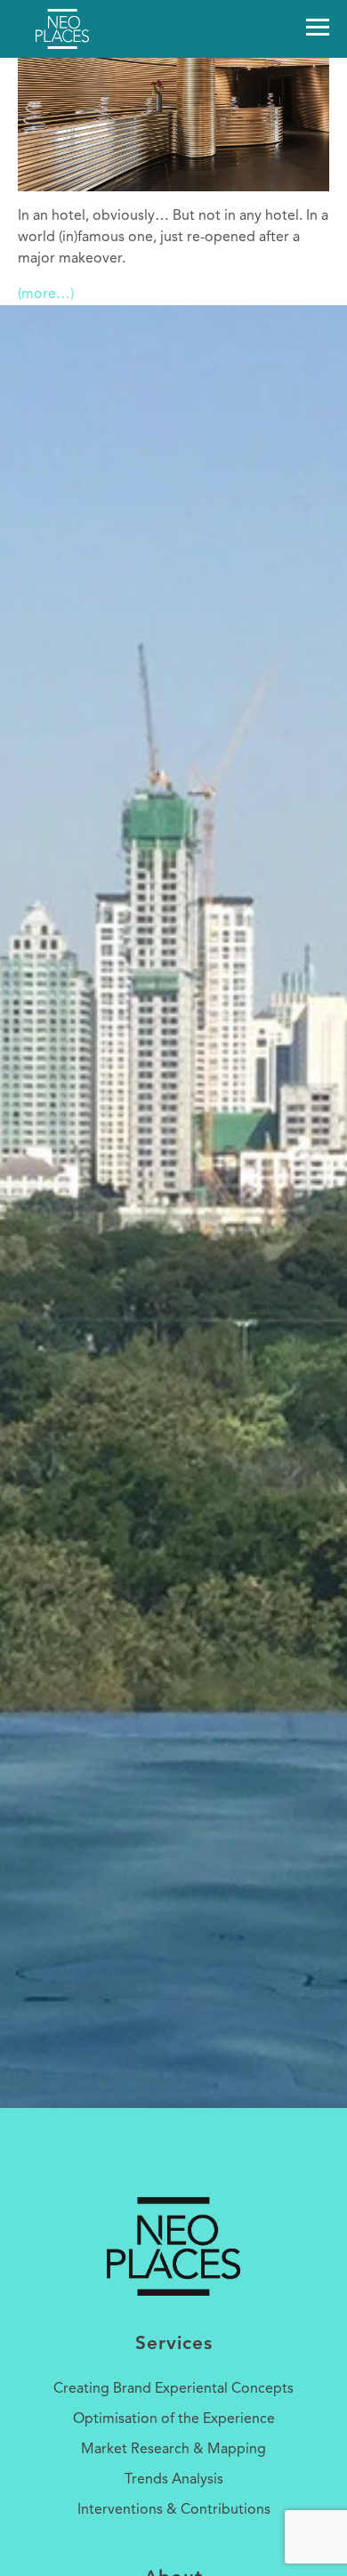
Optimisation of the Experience (174, 2419)
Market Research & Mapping (173, 2450)
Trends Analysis (174, 2480)
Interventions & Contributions (174, 2510)
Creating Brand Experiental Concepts (173, 2389)
